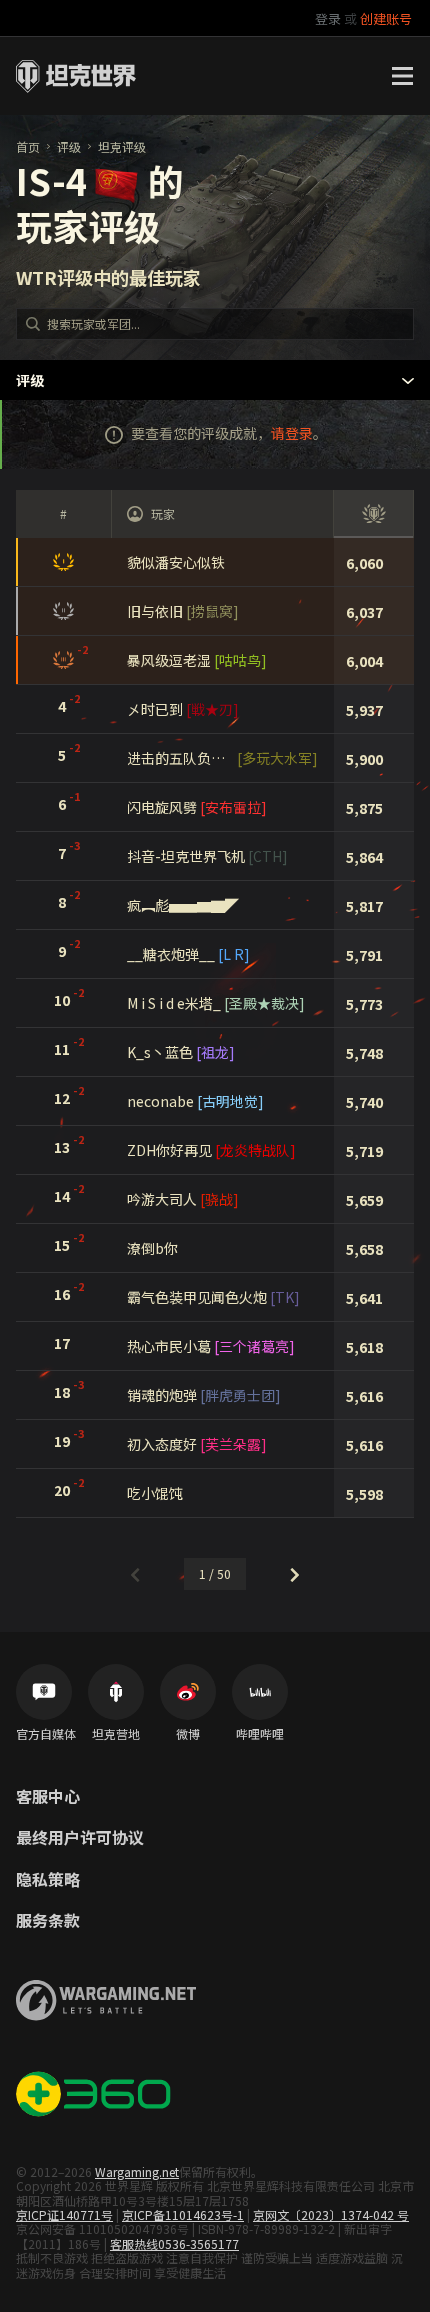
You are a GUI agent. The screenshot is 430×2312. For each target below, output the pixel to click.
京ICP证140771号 (64, 2214)
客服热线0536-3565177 (174, 2243)
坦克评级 (122, 146)
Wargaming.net (137, 2171)
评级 (69, 146)
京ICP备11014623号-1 (183, 2214)
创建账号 (386, 18)
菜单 (402, 76)
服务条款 (48, 1921)
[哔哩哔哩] (260, 1692)
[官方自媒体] (44, 1692)
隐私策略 (48, 1880)
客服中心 (48, 1797)
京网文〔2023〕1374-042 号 (331, 2214)
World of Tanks (76, 76)
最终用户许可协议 (80, 1838)
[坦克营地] (116, 1692)
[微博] (188, 1692)
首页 (28, 146)
